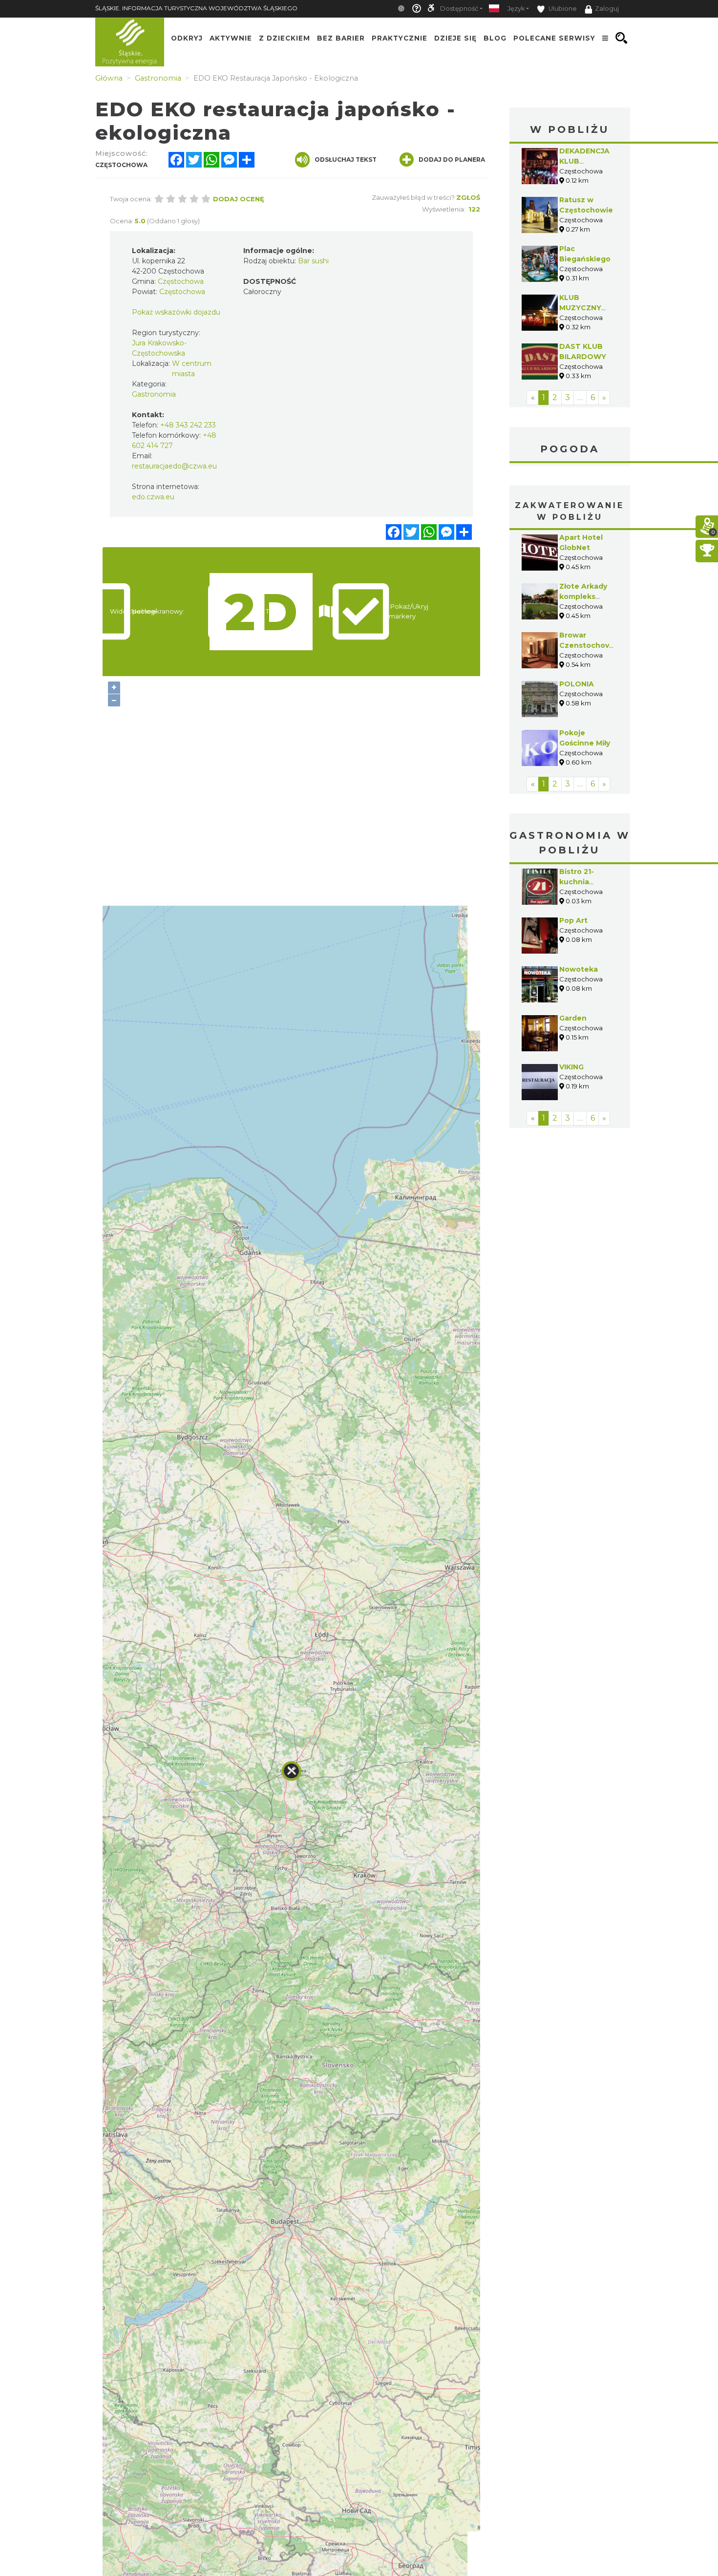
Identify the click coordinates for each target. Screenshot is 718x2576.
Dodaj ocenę (239, 199)
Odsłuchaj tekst (346, 160)
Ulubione (562, 9)
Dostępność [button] (459, 9)
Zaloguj (607, 9)
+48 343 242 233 (188, 425)
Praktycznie (400, 38)
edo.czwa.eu (153, 497)
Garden (573, 1018)
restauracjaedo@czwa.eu (174, 466)
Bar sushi (313, 261)
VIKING (571, 1067)
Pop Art (573, 920)
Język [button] (516, 9)
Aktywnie (231, 38)
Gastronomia (154, 394)
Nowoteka (579, 969)
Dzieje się (455, 38)
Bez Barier (341, 38)
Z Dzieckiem (285, 38)
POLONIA (577, 684)
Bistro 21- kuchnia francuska (578, 882)
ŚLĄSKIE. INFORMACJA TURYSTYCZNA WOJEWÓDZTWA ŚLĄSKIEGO (196, 8)
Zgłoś (468, 197)
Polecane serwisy (554, 38)
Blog (495, 38)
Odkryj (187, 38)
